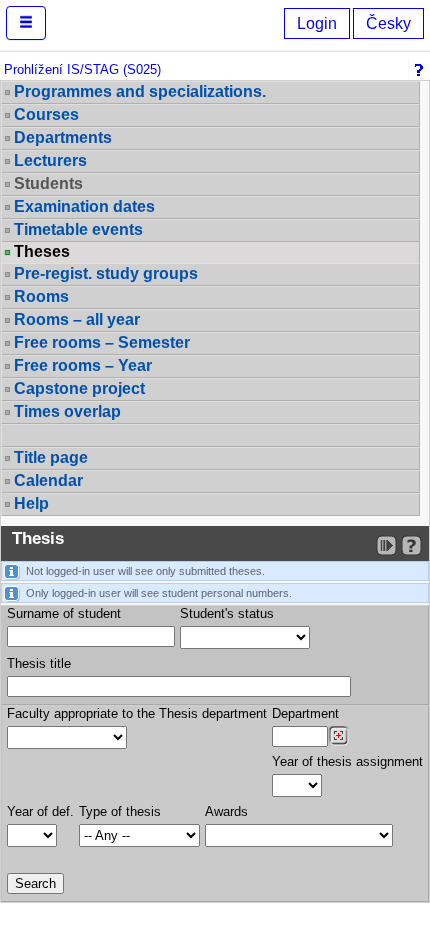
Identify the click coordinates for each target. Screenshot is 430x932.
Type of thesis (120, 811)
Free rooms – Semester (102, 342)
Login (317, 23)
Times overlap (67, 411)
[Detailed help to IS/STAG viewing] (411, 545)
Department (305, 713)
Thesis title (39, 663)
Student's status (227, 613)
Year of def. (40, 811)
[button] (26, 23)
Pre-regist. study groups (106, 273)
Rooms (41, 296)
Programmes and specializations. (140, 91)
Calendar (48, 480)
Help (31, 503)
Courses (46, 114)
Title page (51, 457)
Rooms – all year (77, 319)
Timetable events (78, 229)
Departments (63, 137)
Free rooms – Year (83, 365)
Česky (388, 23)
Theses (42, 252)
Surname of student (64, 613)
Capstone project (79, 388)
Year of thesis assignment (347, 761)
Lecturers (50, 160)
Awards (226, 811)
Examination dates (84, 206)
